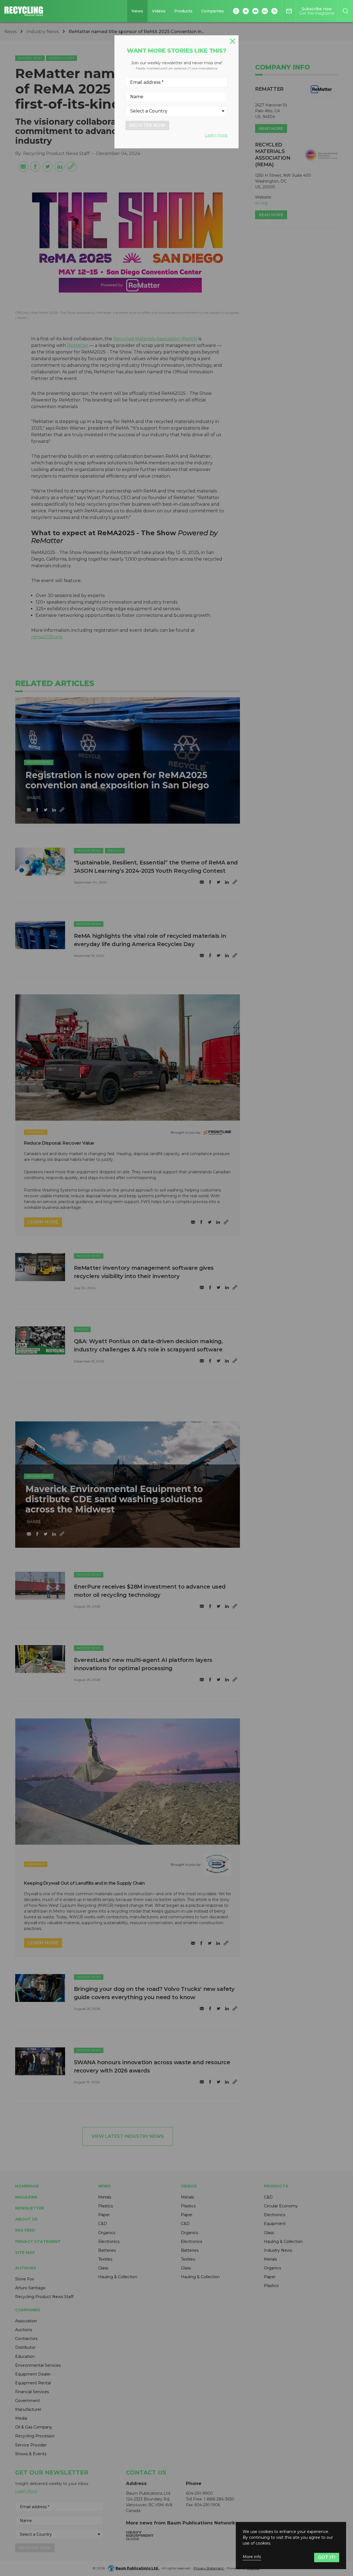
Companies (213, 11)
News (137, 11)
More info (252, 2557)
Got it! (327, 2557)
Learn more (216, 135)
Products (183, 11)
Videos (159, 11)
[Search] (345, 11)
